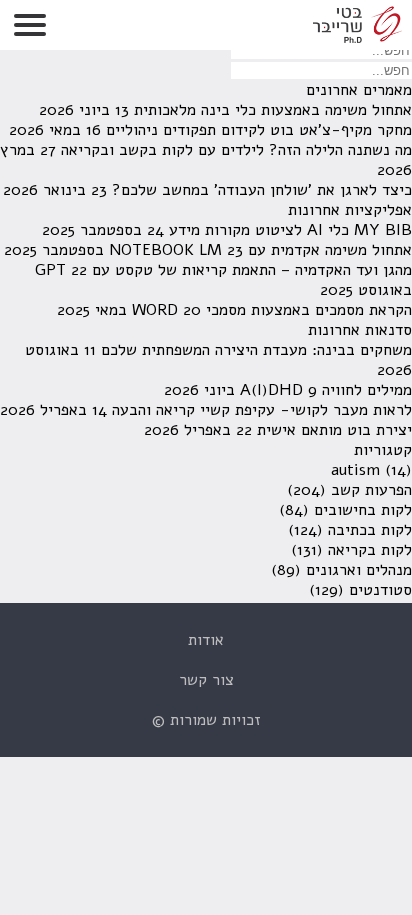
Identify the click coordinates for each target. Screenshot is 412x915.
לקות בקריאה (370, 550)
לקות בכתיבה (370, 530)
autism (355, 470)
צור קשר (206, 680)
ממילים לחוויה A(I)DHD (326, 390)
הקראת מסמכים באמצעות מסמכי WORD (272, 310)
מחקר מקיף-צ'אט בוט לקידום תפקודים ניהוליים (259, 130)
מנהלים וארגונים (359, 570)
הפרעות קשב (371, 490)
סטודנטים (380, 590)
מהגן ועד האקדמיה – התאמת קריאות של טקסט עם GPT (223, 270)
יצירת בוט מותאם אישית (334, 430)
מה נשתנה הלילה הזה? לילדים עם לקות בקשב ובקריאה (236, 150)
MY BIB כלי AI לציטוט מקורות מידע (290, 230)
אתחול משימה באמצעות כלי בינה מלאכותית (273, 110)
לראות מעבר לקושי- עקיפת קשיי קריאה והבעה (262, 410)
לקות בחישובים (363, 510)
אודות (206, 640)
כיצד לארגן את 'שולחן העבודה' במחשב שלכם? (262, 190)
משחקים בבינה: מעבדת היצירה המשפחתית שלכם (256, 350)
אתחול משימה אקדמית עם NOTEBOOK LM (260, 250)
